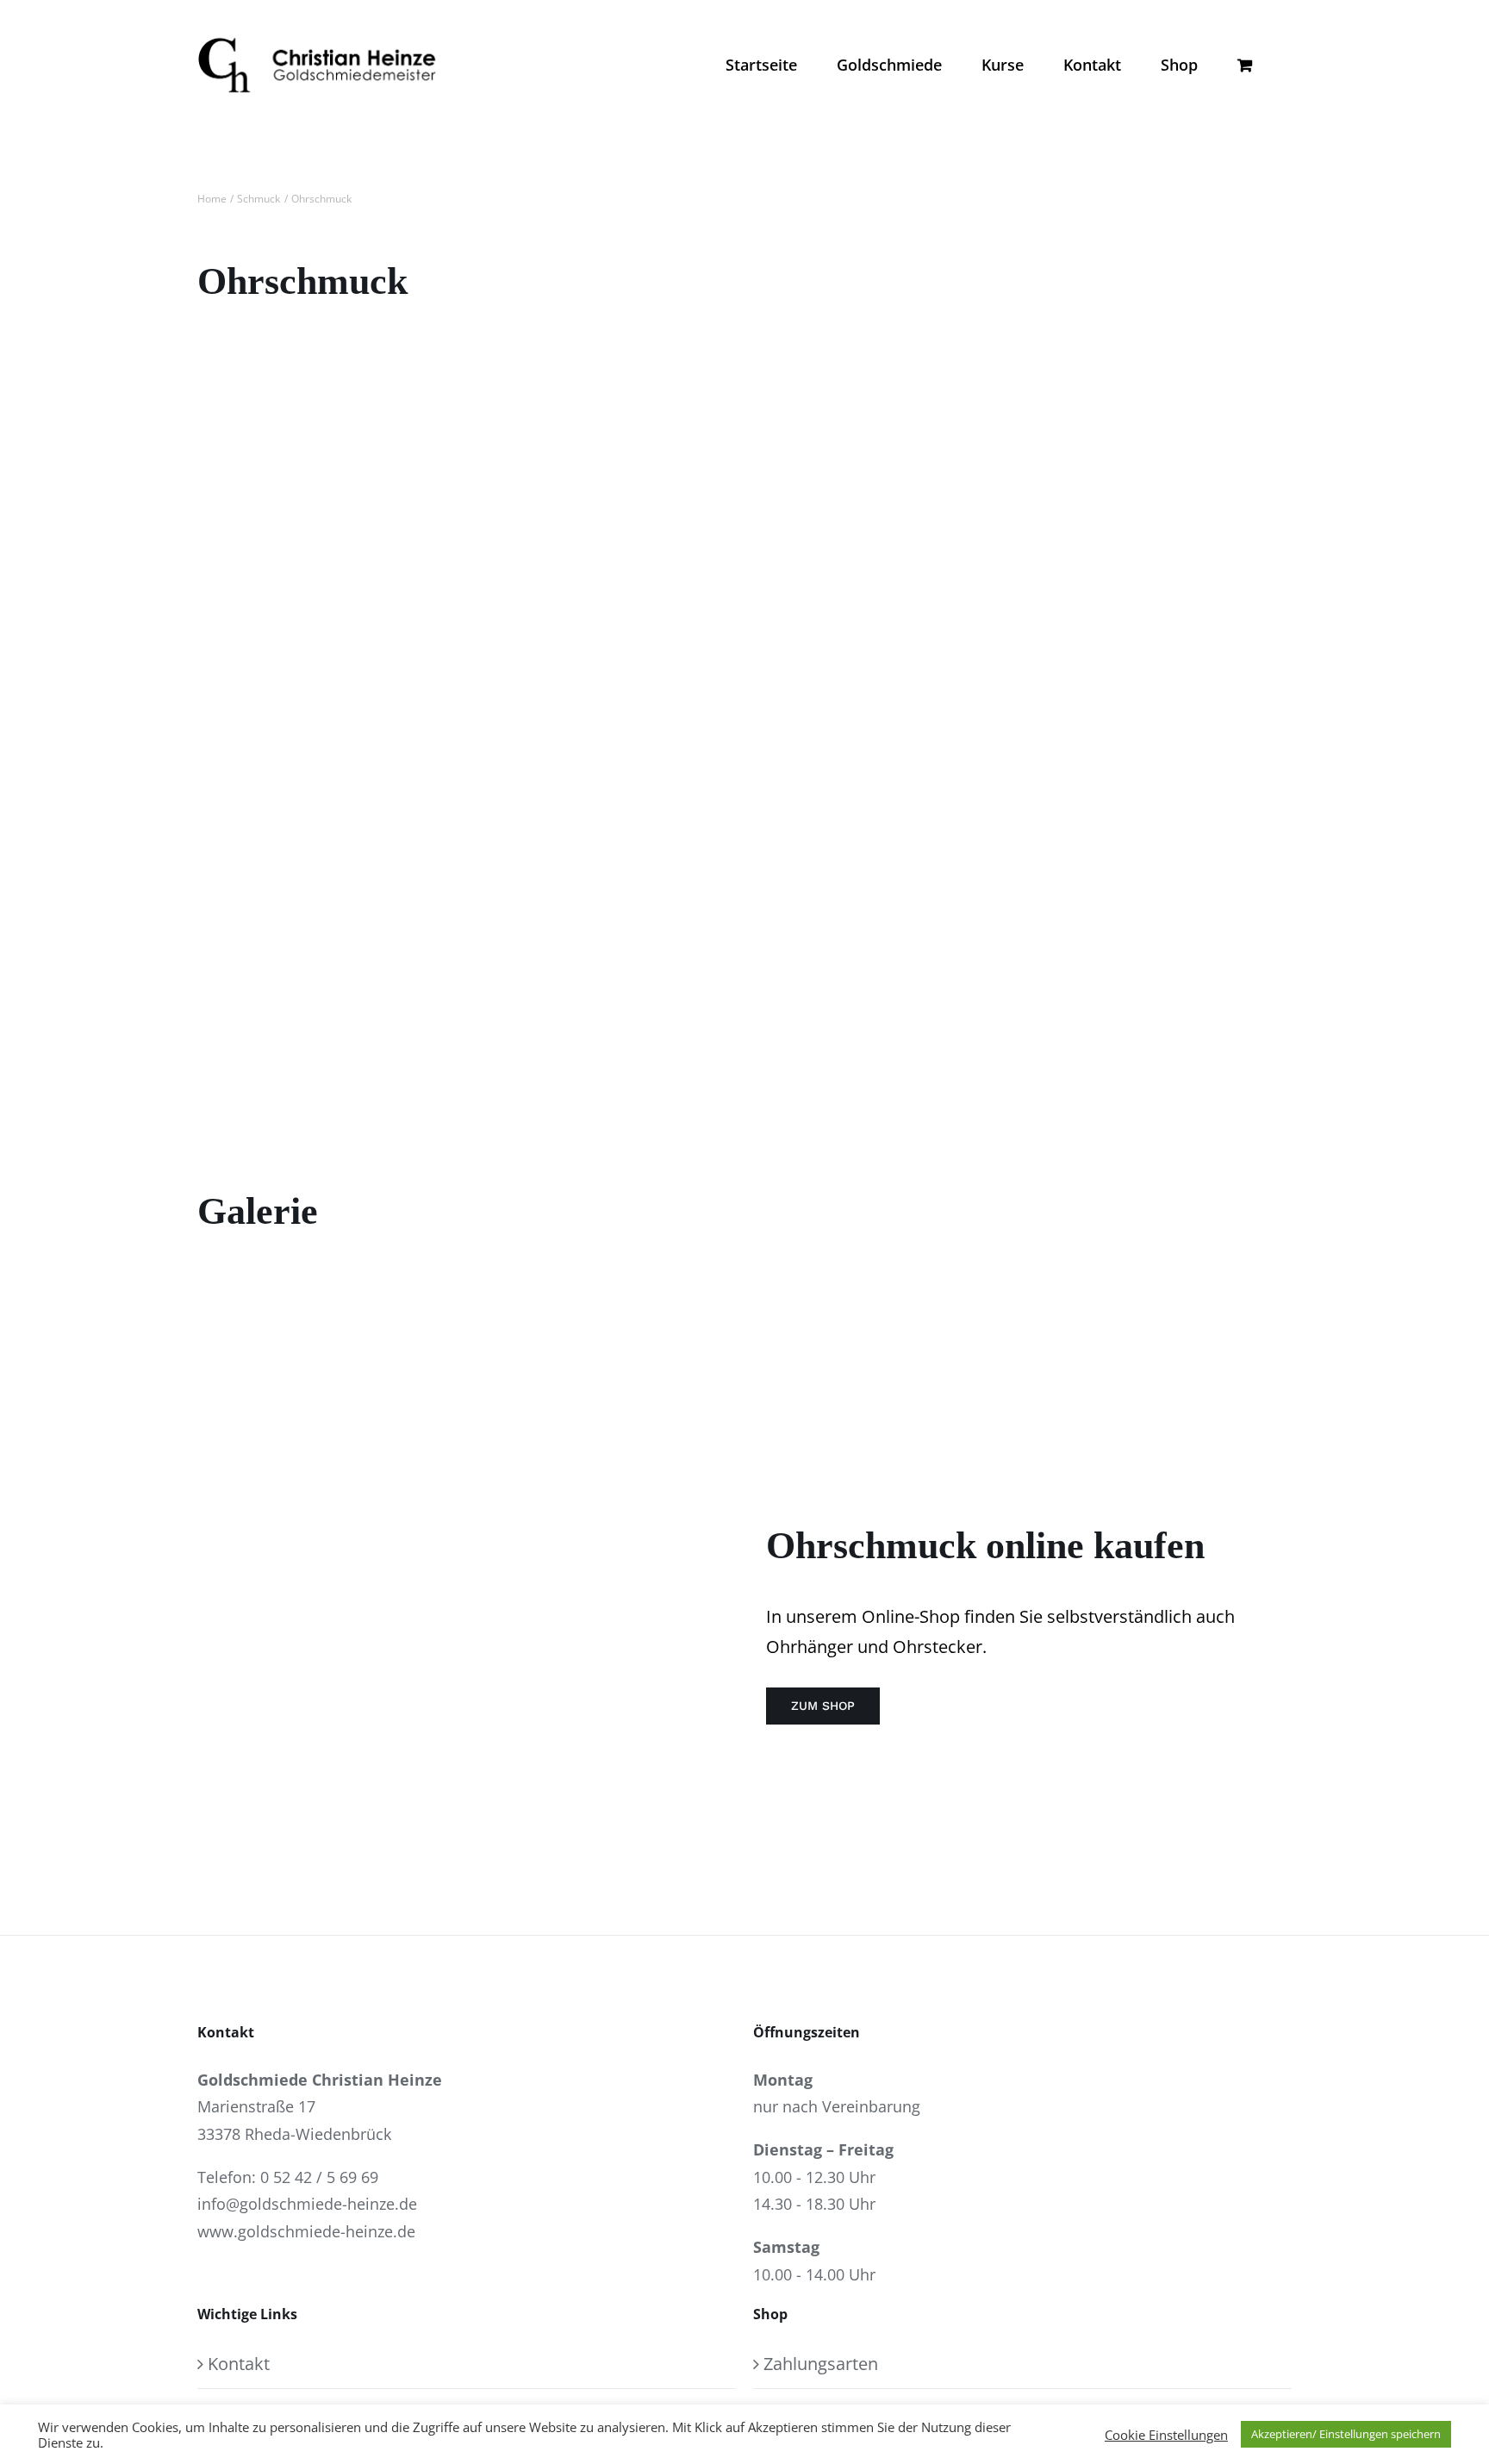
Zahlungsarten (821, 2364)
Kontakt (239, 2364)
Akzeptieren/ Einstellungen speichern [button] (1346, 2434)
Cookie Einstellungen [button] (1166, 2435)
